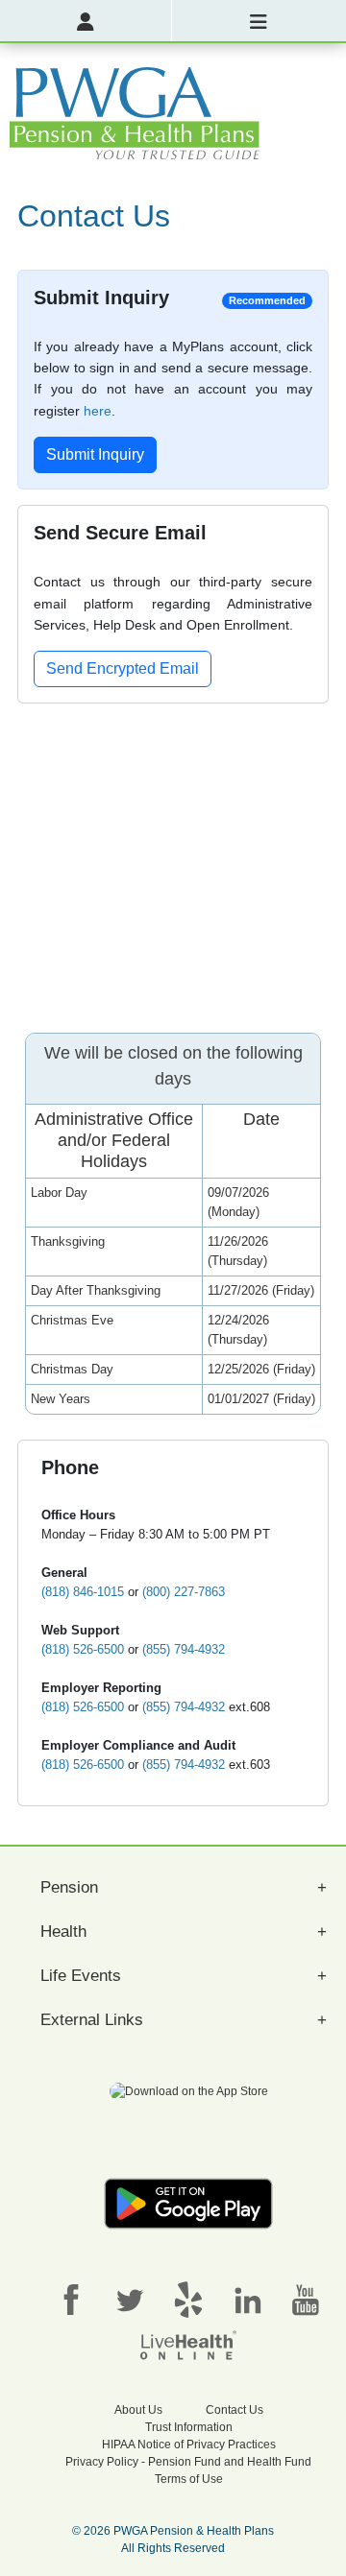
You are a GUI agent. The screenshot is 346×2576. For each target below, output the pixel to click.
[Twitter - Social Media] (130, 2299)
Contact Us (235, 2410)
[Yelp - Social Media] (188, 2299)
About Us (138, 2410)
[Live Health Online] (188, 2344)
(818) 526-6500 (83, 1649)
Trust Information (189, 2427)
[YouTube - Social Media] (306, 2299)
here (98, 411)
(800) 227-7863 (184, 1592)
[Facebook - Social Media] (71, 2299)
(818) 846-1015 (83, 1592)
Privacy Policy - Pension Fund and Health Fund (188, 2462)
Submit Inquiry (95, 454)
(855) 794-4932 (184, 1649)
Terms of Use (189, 2479)
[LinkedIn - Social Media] (247, 2299)
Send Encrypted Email (123, 668)
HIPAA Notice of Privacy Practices (189, 2445)
